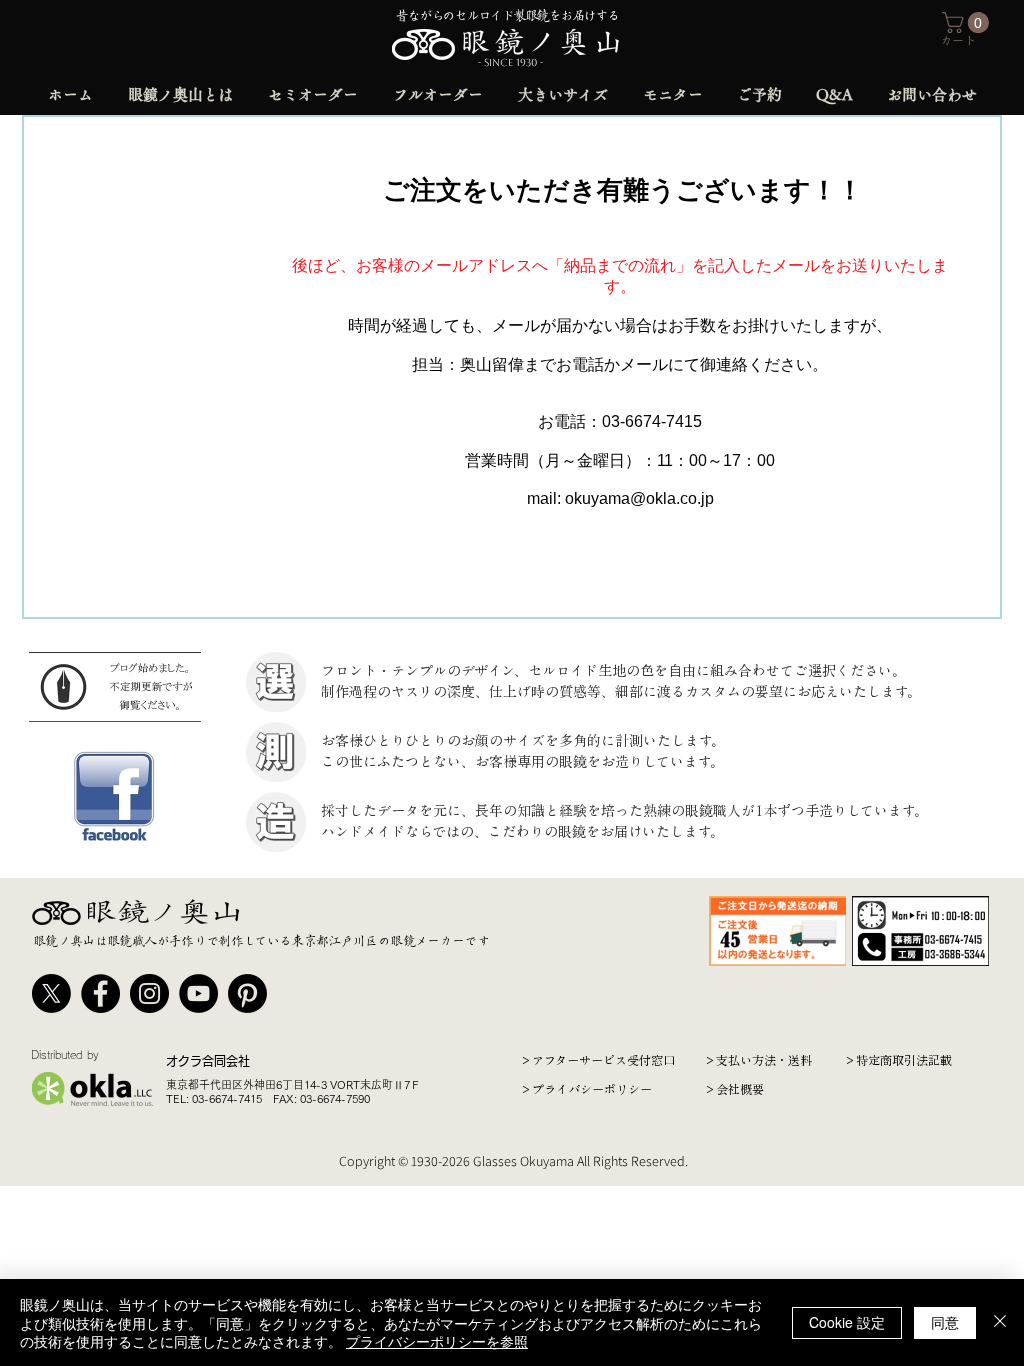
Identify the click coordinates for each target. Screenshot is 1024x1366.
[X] (51, 993)
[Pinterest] (247, 993)
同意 (945, 1322)
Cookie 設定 (847, 1322)
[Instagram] (149, 993)
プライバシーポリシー (592, 1089)
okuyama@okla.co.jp (639, 498)
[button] (968, 22)
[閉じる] (1000, 1322)
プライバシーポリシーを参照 (437, 1341)
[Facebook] (100, 993)
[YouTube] (198, 993)
